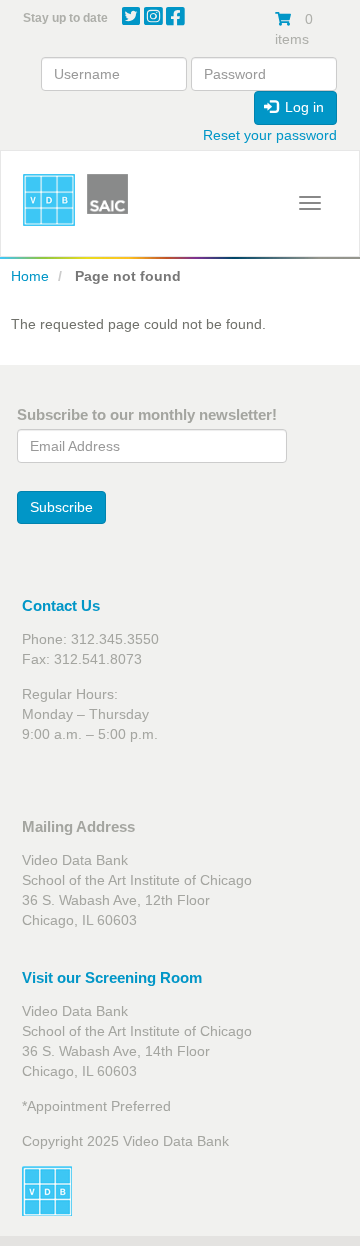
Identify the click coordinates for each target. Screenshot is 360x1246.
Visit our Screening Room (112, 977)
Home (30, 276)
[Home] (49, 200)
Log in (302, 107)
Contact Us (61, 605)
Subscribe (61, 507)
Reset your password (270, 135)
